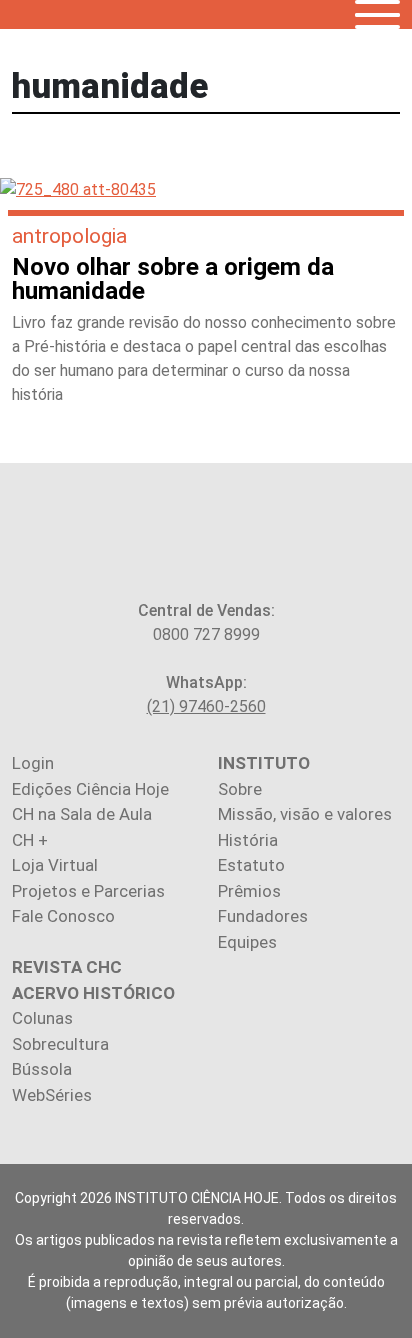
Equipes (247, 942)
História (248, 840)
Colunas (42, 1018)
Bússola (42, 1069)
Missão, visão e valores (305, 814)
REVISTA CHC (67, 967)
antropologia (69, 236)
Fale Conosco (63, 916)
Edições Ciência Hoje (90, 789)
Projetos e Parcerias (88, 891)
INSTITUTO (264, 763)
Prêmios (249, 891)
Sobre (240, 789)
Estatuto (251, 865)
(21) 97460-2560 (206, 706)
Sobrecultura (60, 1044)
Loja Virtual (55, 865)
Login (33, 763)
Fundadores (263, 916)
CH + (30, 840)
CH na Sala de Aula (82, 814)
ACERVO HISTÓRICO (93, 993)
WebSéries (52, 1095)
